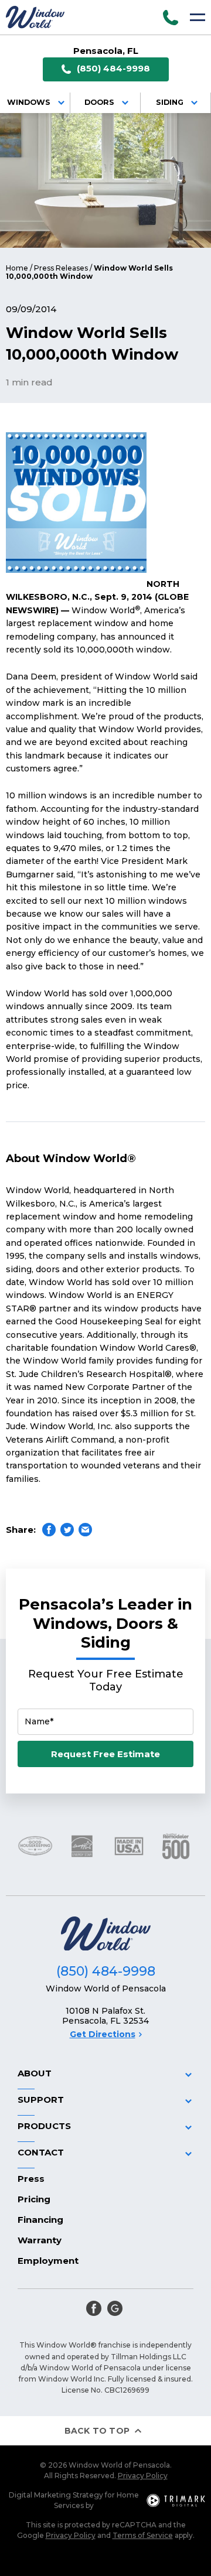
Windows (29, 102)
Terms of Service (143, 2535)
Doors (99, 102)
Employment (48, 2261)
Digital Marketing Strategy (56, 2495)
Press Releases (61, 268)
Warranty (40, 2240)
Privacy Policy (143, 2476)
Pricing (34, 2199)
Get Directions (103, 2034)
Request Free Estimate (105, 1754)
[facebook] (94, 2308)
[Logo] (35, 17)
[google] (115, 2308)
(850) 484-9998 (113, 68)
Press (31, 2179)
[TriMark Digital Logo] (176, 2500)
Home (17, 268)
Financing (40, 2220)
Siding (170, 102)
